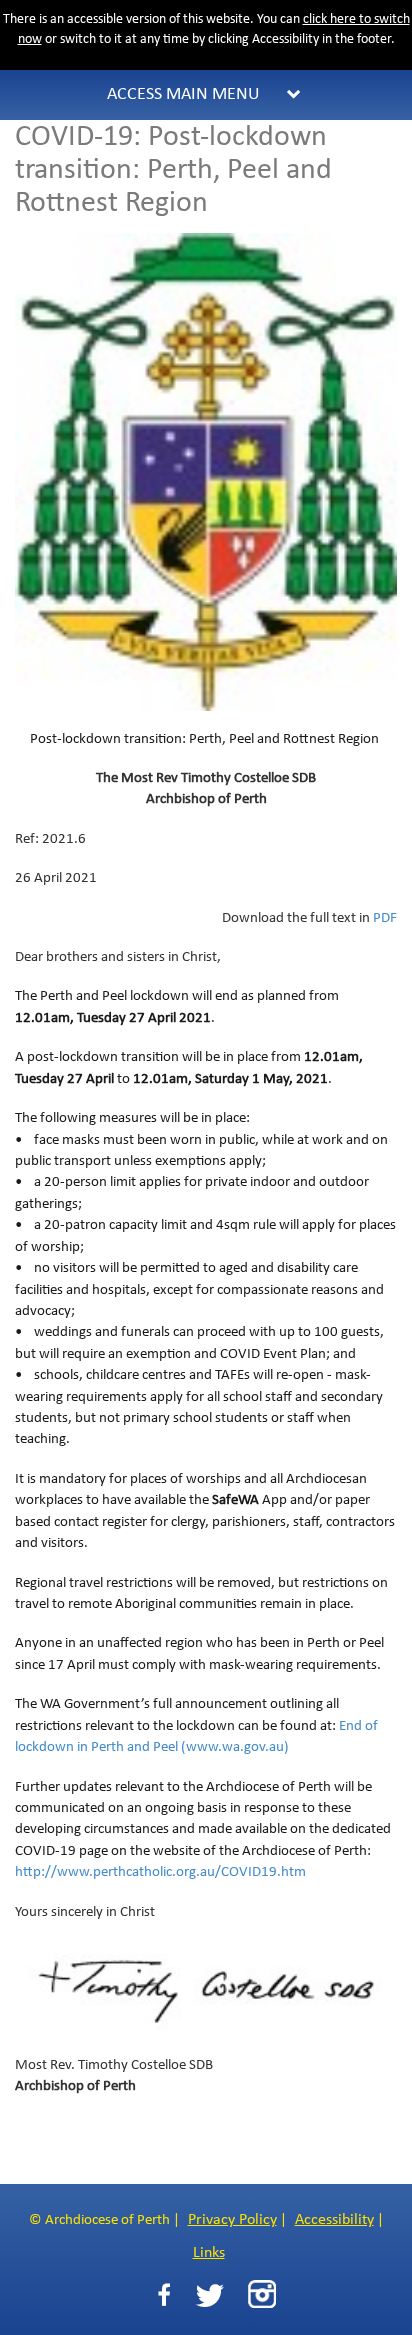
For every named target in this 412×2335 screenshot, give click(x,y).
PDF (385, 918)
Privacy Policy (232, 2220)
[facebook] (164, 2295)
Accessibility (334, 2220)
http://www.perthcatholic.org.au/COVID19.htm (162, 1872)
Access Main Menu (183, 94)
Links (209, 2253)
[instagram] (262, 2294)
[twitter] (209, 2295)
